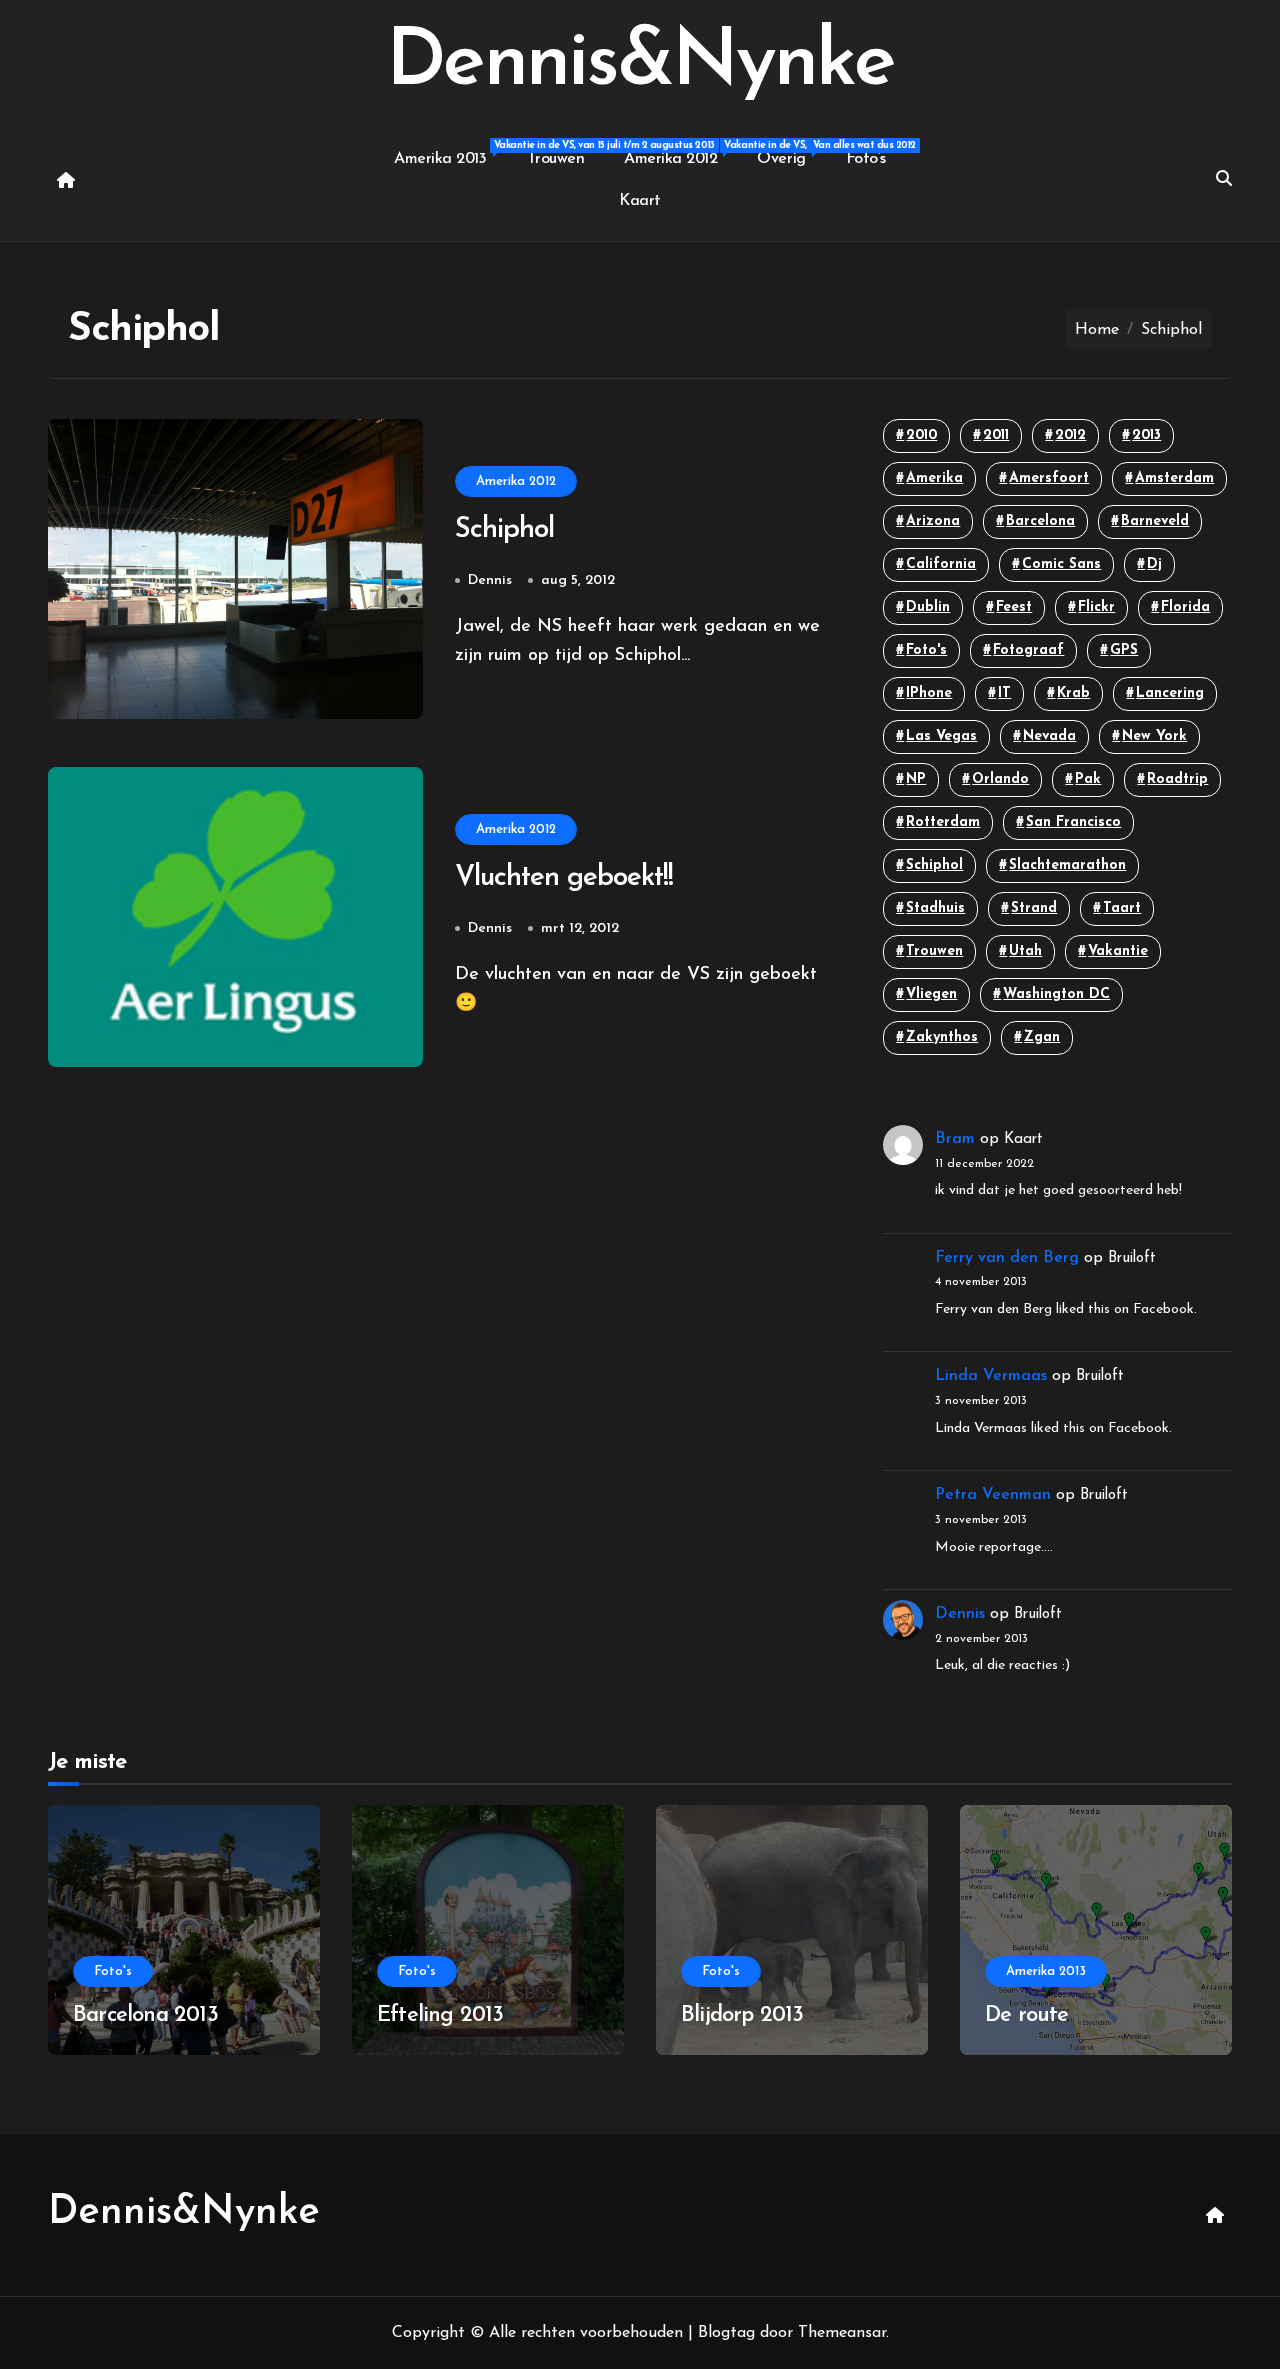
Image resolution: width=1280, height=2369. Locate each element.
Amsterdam (1174, 478)
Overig (791, 153)
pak (1088, 779)
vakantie (1118, 951)
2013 (1146, 435)
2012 (1070, 435)
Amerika (934, 478)
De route (1027, 2015)
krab (1073, 693)
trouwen (934, 951)
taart (1122, 908)
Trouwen (556, 159)
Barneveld (1155, 521)
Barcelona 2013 (145, 2015)
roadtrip (1177, 779)
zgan (1042, 1037)
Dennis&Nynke (639, 64)
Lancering (1170, 693)
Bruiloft (1132, 1258)
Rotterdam (943, 822)
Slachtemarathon (1067, 865)
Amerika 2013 (450, 153)
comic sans (1061, 564)
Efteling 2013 (440, 2015)
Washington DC (1056, 994)
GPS (1124, 650)
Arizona (933, 521)
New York (1154, 736)
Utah (1025, 951)
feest (1014, 607)
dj (1154, 564)
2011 (996, 435)
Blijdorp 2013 (742, 2015)
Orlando (1000, 779)
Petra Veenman (993, 1495)
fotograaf (1028, 650)
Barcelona (1040, 521)
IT (1004, 693)
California (941, 564)
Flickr (1096, 607)
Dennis (490, 580)
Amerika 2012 (680, 153)
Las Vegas (941, 736)
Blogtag (726, 2333)
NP (916, 779)
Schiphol (504, 530)
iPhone (929, 693)
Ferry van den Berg (1007, 1258)
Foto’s (866, 159)
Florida (1185, 607)
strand (1034, 908)
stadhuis (935, 908)
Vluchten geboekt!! (564, 878)
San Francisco (1073, 822)
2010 (921, 435)
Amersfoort (1049, 478)
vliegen (931, 994)
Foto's (926, 650)
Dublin (928, 607)
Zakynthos (942, 1037)
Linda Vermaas (991, 1376)
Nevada (1049, 736)
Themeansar (842, 2333)
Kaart (640, 201)
